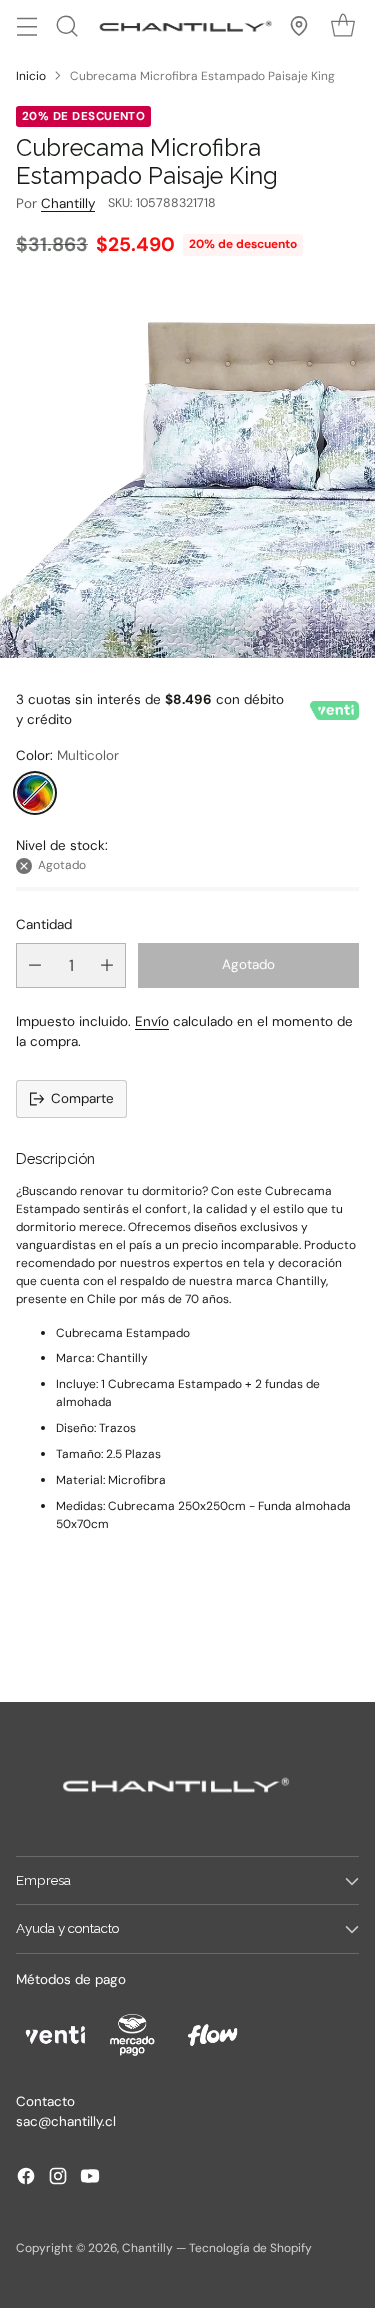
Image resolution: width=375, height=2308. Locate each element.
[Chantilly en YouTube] (90, 2179)
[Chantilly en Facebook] (26, 2179)
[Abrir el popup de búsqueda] (66, 26)
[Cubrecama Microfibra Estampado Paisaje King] (187, 470)
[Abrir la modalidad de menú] (26, 26)
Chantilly (68, 203)
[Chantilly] (182, 26)
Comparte (82, 1098)
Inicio (31, 76)
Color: (67, 755)
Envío (152, 1021)
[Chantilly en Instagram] (58, 2179)
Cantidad (44, 924)
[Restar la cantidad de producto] (35, 965)
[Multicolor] (35, 793)
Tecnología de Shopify (250, 2248)
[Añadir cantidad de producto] (107, 965)
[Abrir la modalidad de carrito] (342, 26)
